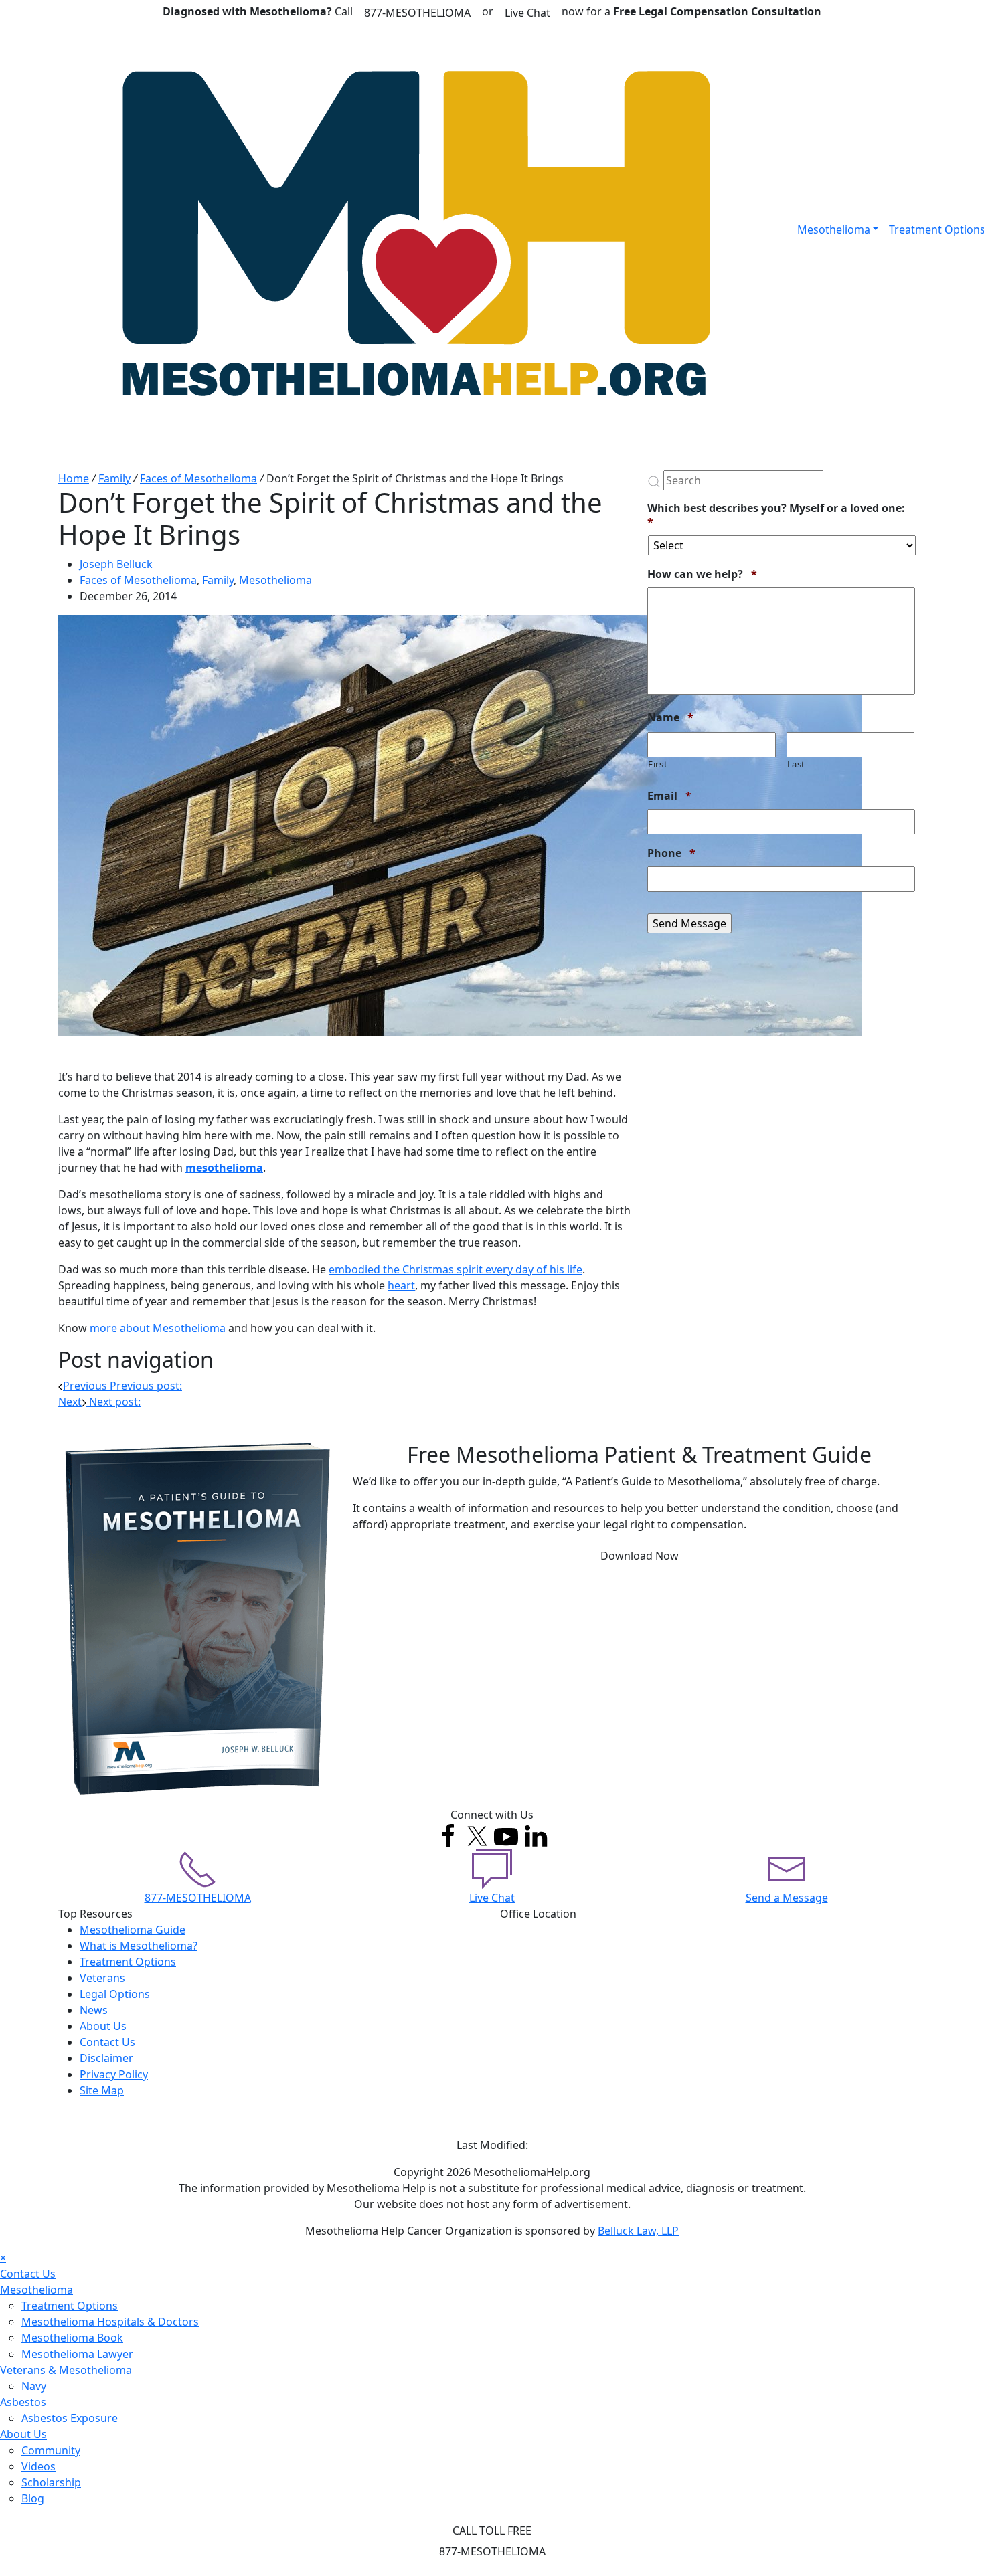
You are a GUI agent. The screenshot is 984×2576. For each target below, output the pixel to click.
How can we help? (702, 574)
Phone (671, 853)
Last (797, 764)
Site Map (102, 2090)
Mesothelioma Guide (133, 1930)
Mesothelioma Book (72, 2338)
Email (669, 796)
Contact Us (107, 2042)
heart (401, 1285)
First (658, 764)
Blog (33, 2498)
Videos (38, 2466)
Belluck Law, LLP (638, 2231)
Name (670, 718)
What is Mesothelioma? (139, 1946)
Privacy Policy (114, 2074)
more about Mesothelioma (158, 1328)
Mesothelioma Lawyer (77, 2354)
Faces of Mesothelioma (198, 478)
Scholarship (51, 2482)
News (94, 2010)
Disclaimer (106, 2058)
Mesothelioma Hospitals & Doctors (110, 2322)
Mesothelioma (834, 229)
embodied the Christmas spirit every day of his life (456, 1269)
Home (74, 478)
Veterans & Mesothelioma (66, 2370)
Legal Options (115, 1994)
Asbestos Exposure (70, 2418)
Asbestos (23, 2402)
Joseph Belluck (116, 564)
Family (114, 478)
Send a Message (787, 1898)
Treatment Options (128, 1962)
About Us (103, 2026)
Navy (34, 2386)
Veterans (102, 1978)
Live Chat (527, 13)
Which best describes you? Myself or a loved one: (776, 515)
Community (51, 2450)
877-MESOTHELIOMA (417, 13)
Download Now (640, 1556)
